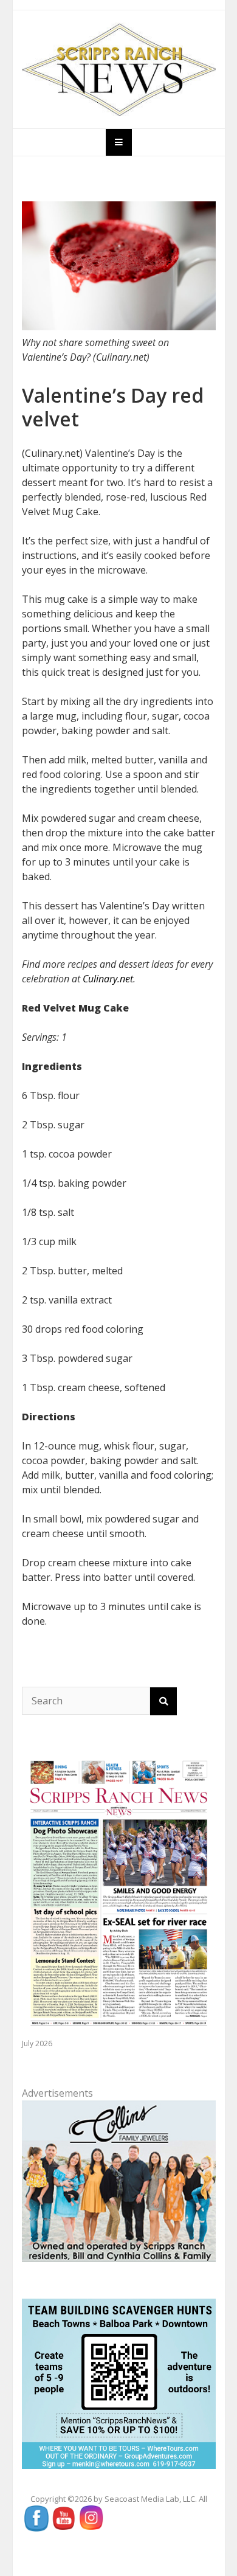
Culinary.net (108, 979)
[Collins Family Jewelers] (119, 2180)
